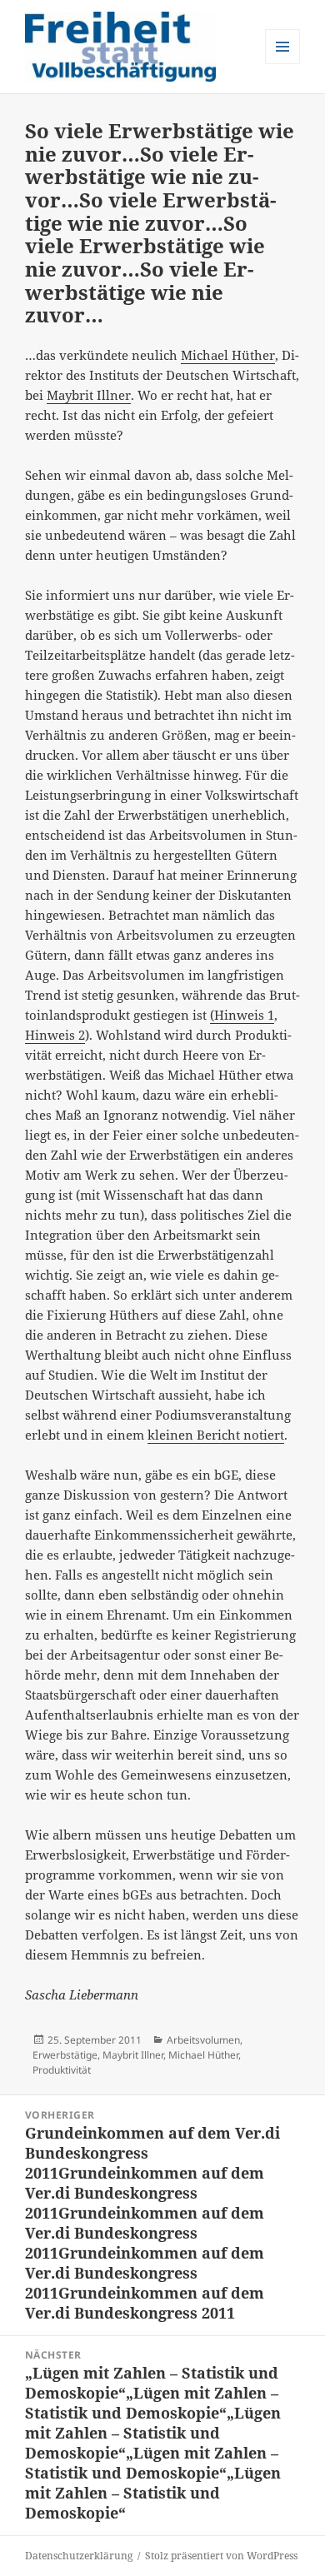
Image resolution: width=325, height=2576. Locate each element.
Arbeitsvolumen (203, 2040)
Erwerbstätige (65, 2055)
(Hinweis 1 (242, 1015)
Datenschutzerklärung (79, 2556)
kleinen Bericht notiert (216, 1435)
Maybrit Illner (89, 395)
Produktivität (62, 2070)
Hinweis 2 (55, 1035)
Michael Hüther (228, 355)
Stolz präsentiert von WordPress (221, 2556)
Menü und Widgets (283, 64)
